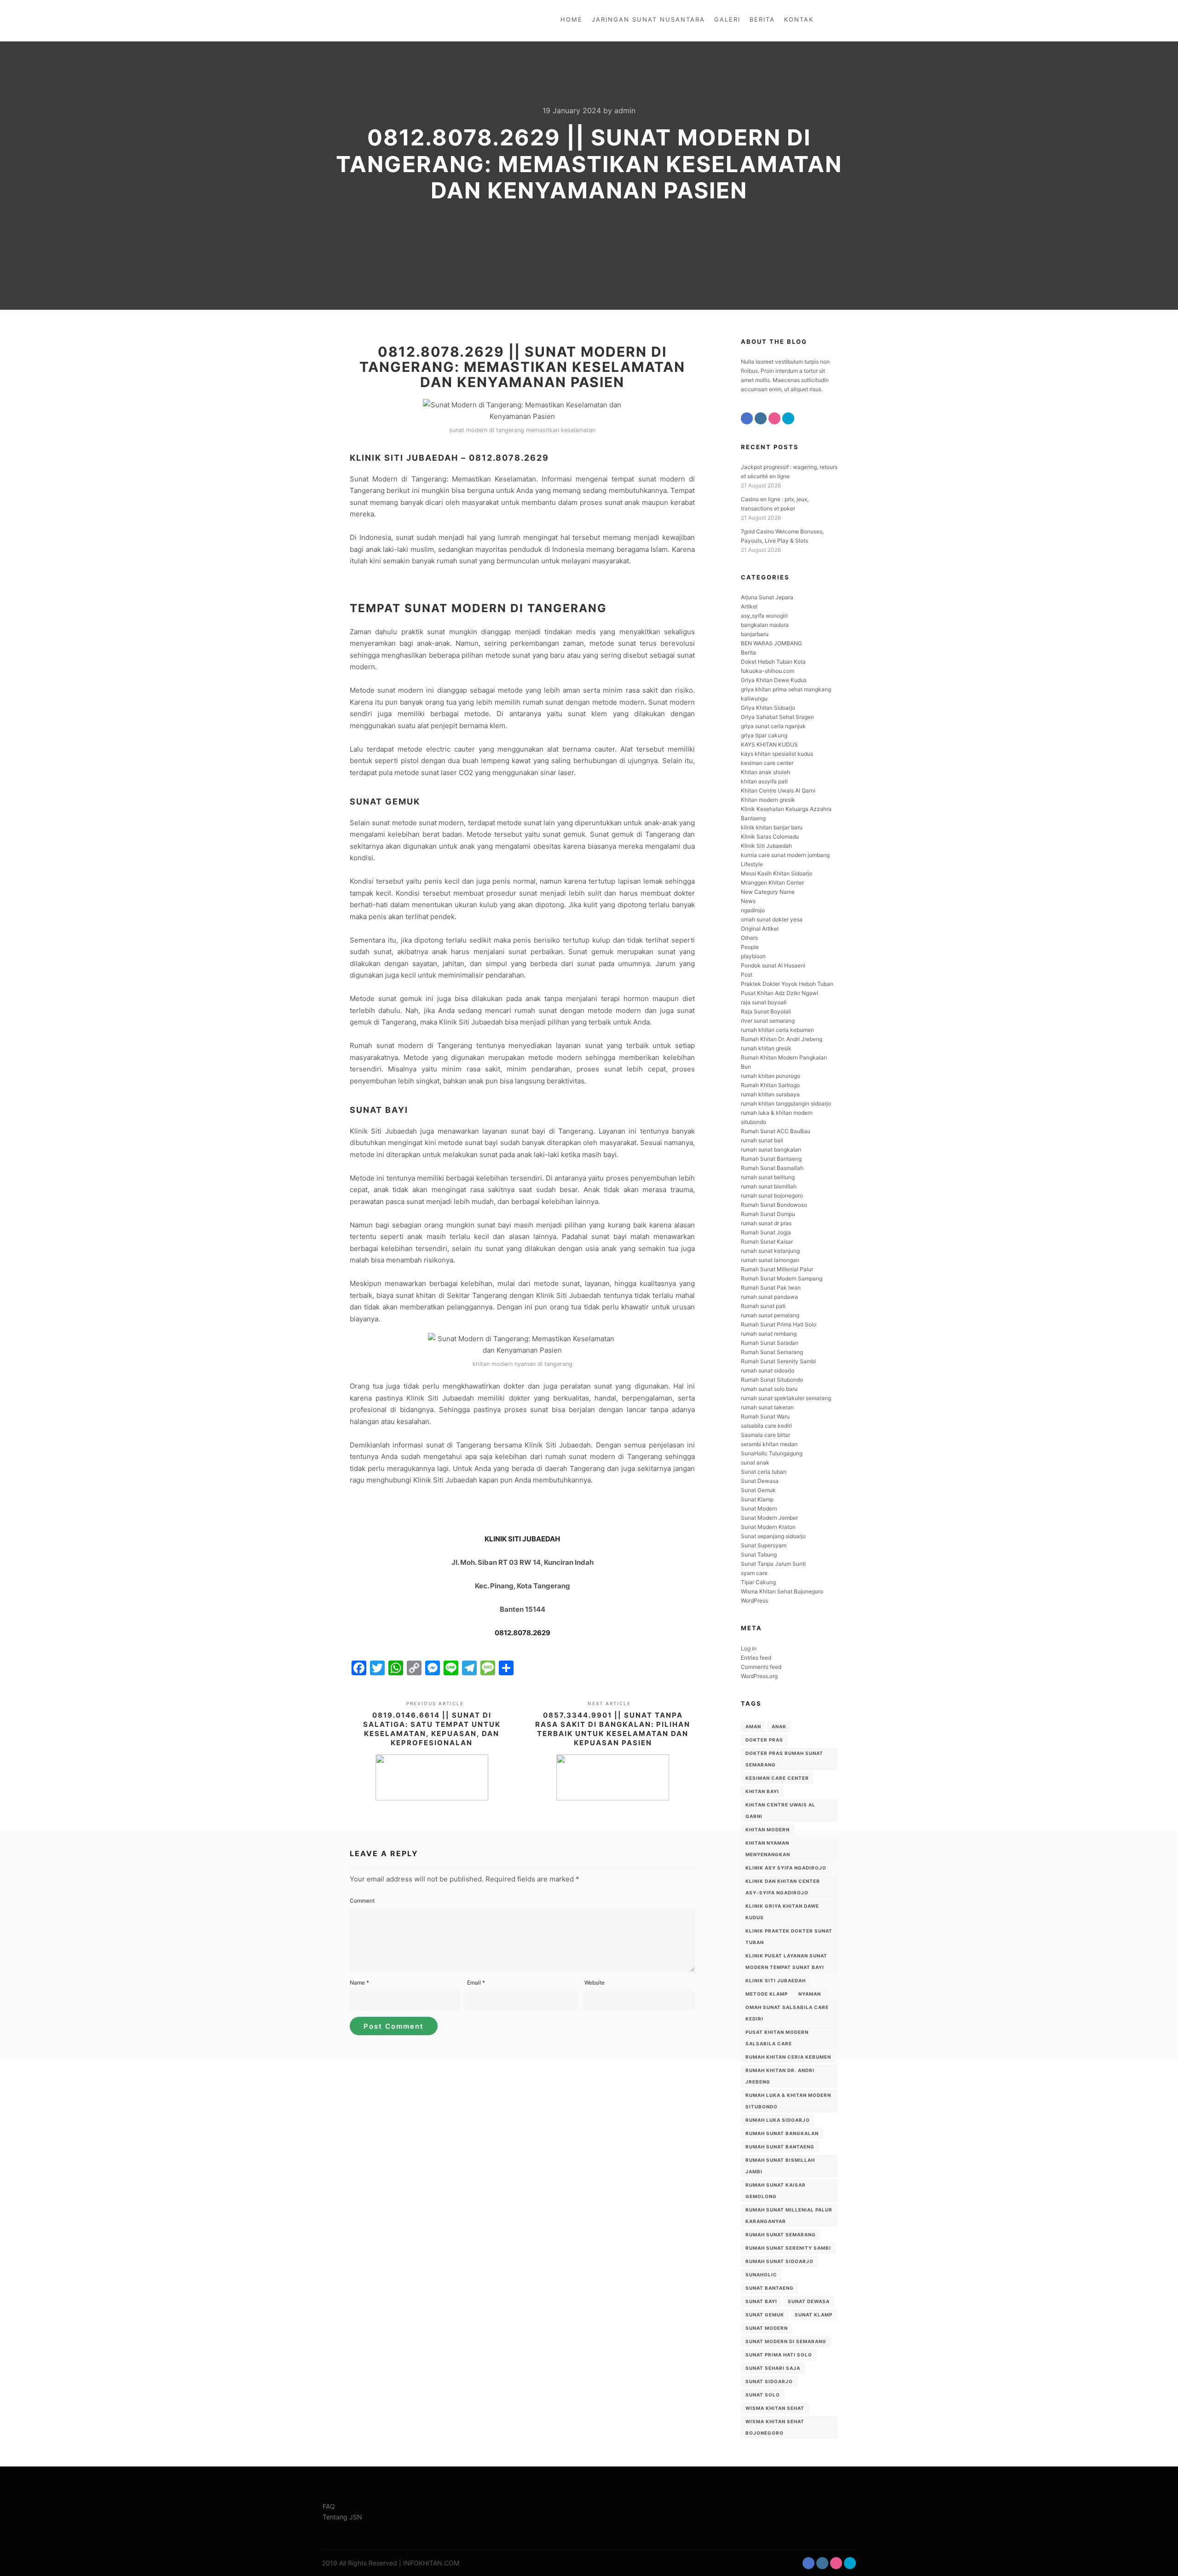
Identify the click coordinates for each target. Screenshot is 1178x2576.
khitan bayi (762, 1791)
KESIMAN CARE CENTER (777, 1778)
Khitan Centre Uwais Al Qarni (778, 790)
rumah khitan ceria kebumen (777, 1030)
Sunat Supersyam (764, 1545)
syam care (754, 1573)
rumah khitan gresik (766, 1048)
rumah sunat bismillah (769, 1186)
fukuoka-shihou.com (768, 671)
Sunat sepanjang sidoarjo (773, 1536)
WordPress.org (759, 1676)
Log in (749, 1648)
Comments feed (761, 1667)
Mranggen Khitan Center (772, 883)
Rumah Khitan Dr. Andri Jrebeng (782, 1039)
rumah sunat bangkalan (771, 1149)
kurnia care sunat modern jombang (785, 855)
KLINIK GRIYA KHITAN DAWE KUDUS (782, 1912)
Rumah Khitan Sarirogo (770, 1085)
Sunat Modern (759, 1508)
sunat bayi (761, 2301)
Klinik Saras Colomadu (770, 836)
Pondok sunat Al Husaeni (773, 965)
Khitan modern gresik (768, 800)
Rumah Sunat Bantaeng (771, 1159)
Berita (748, 652)
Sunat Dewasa (760, 1481)
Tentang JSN (342, 2517)
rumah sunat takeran (767, 1407)
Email (476, 1983)
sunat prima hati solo (779, 2355)
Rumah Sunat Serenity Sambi (778, 1361)
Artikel (749, 606)
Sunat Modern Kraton (768, 1527)
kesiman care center (767, 763)
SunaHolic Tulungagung (772, 1453)
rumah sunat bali (762, 1140)
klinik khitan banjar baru (772, 827)
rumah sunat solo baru (769, 1389)
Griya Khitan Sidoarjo (768, 708)
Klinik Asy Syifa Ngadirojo (786, 1868)
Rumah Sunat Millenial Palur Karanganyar (789, 2215)
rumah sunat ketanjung (770, 1251)
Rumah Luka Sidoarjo (778, 2120)
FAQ (329, 2506)
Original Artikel (760, 929)
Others (749, 938)
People (750, 947)
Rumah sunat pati (763, 1306)
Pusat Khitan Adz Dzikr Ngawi (780, 993)
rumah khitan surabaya (770, 1094)
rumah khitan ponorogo (771, 1076)
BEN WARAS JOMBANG (771, 643)
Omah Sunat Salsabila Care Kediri (787, 2013)
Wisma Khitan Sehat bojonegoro (775, 2427)
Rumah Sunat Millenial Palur (777, 1269)
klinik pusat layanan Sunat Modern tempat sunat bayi (786, 1961)
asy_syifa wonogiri (764, 616)
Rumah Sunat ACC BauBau (776, 1131)
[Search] (841, 21)
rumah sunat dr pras (766, 1223)
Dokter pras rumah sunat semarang (784, 1759)
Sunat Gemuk (758, 1490)
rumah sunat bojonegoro (772, 1195)
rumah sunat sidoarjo (768, 1370)
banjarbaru (755, 634)
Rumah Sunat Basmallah (772, 1168)
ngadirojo (753, 910)
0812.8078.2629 (523, 1633)
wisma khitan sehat (775, 2408)
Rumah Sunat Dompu (768, 1214)
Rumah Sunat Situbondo (772, 1380)
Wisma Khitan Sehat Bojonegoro (782, 1591)
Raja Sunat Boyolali (766, 1011)
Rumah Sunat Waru (765, 1416)
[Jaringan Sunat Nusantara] (353, 21)
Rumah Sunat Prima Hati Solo (779, 1324)
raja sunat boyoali (764, 1002)
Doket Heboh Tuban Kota (773, 662)
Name (359, 1983)
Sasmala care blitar (765, 1435)
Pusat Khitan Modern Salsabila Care (777, 2038)
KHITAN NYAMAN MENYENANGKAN (768, 1849)
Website (595, 1983)
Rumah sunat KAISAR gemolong (776, 2191)
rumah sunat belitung (768, 1177)
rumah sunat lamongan (770, 1260)
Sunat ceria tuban (764, 1472)
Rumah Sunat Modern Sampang (782, 1278)
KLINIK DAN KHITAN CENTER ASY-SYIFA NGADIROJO (783, 1887)
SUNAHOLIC (761, 2275)
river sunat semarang (768, 1021)
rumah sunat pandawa (769, 1297)
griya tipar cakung (764, 735)
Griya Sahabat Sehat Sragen (777, 717)
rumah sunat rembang (769, 1334)
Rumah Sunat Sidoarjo (780, 2261)
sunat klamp (814, 2315)
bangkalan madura (765, 625)
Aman (753, 1726)
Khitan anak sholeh (765, 772)
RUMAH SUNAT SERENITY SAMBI (788, 2248)
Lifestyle (752, 864)
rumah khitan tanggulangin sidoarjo (786, 1103)
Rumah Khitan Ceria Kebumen (788, 2057)
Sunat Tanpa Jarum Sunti (773, 1564)
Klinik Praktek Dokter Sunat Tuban (789, 1936)
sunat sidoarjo (769, 2381)
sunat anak (755, 1462)
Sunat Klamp (757, 1499)
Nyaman (810, 1994)
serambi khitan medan (769, 1444)
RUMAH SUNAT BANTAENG (780, 2147)
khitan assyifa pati (764, 781)
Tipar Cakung (758, 1582)
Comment (362, 1901)
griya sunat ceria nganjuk (773, 726)
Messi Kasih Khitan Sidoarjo (777, 873)
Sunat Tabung (759, 1554)
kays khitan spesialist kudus (777, 754)
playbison (753, 956)
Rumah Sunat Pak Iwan (771, 1288)
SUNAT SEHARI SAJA (773, 2368)
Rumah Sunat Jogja (766, 1232)
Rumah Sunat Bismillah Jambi (780, 2166)
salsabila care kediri (766, 1426)
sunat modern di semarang (786, 2341)
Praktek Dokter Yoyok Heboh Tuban (787, 984)
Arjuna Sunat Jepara (767, 597)
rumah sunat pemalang (770, 1315)
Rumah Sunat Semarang (772, 1352)
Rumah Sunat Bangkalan (782, 2133)
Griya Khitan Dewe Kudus (774, 680)
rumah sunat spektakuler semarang (786, 1398)
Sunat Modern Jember (769, 1518)
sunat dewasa (809, 2301)
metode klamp (767, 1994)
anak (779, 1726)
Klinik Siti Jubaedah (766, 846)
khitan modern (768, 1829)
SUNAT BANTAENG (770, 2288)
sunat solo (763, 2395)
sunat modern (767, 2328)
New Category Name (768, 892)
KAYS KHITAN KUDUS (769, 744)
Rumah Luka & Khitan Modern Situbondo (788, 2101)
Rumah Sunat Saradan (770, 1343)
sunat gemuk (765, 2315)
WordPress (754, 1601)
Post (747, 975)
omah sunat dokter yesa (772, 919)
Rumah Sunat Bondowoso (774, 1205)
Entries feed (756, 1658)
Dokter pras (764, 1740)
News (748, 901)
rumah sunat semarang (781, 2234)
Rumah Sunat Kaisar (767, 1242)
